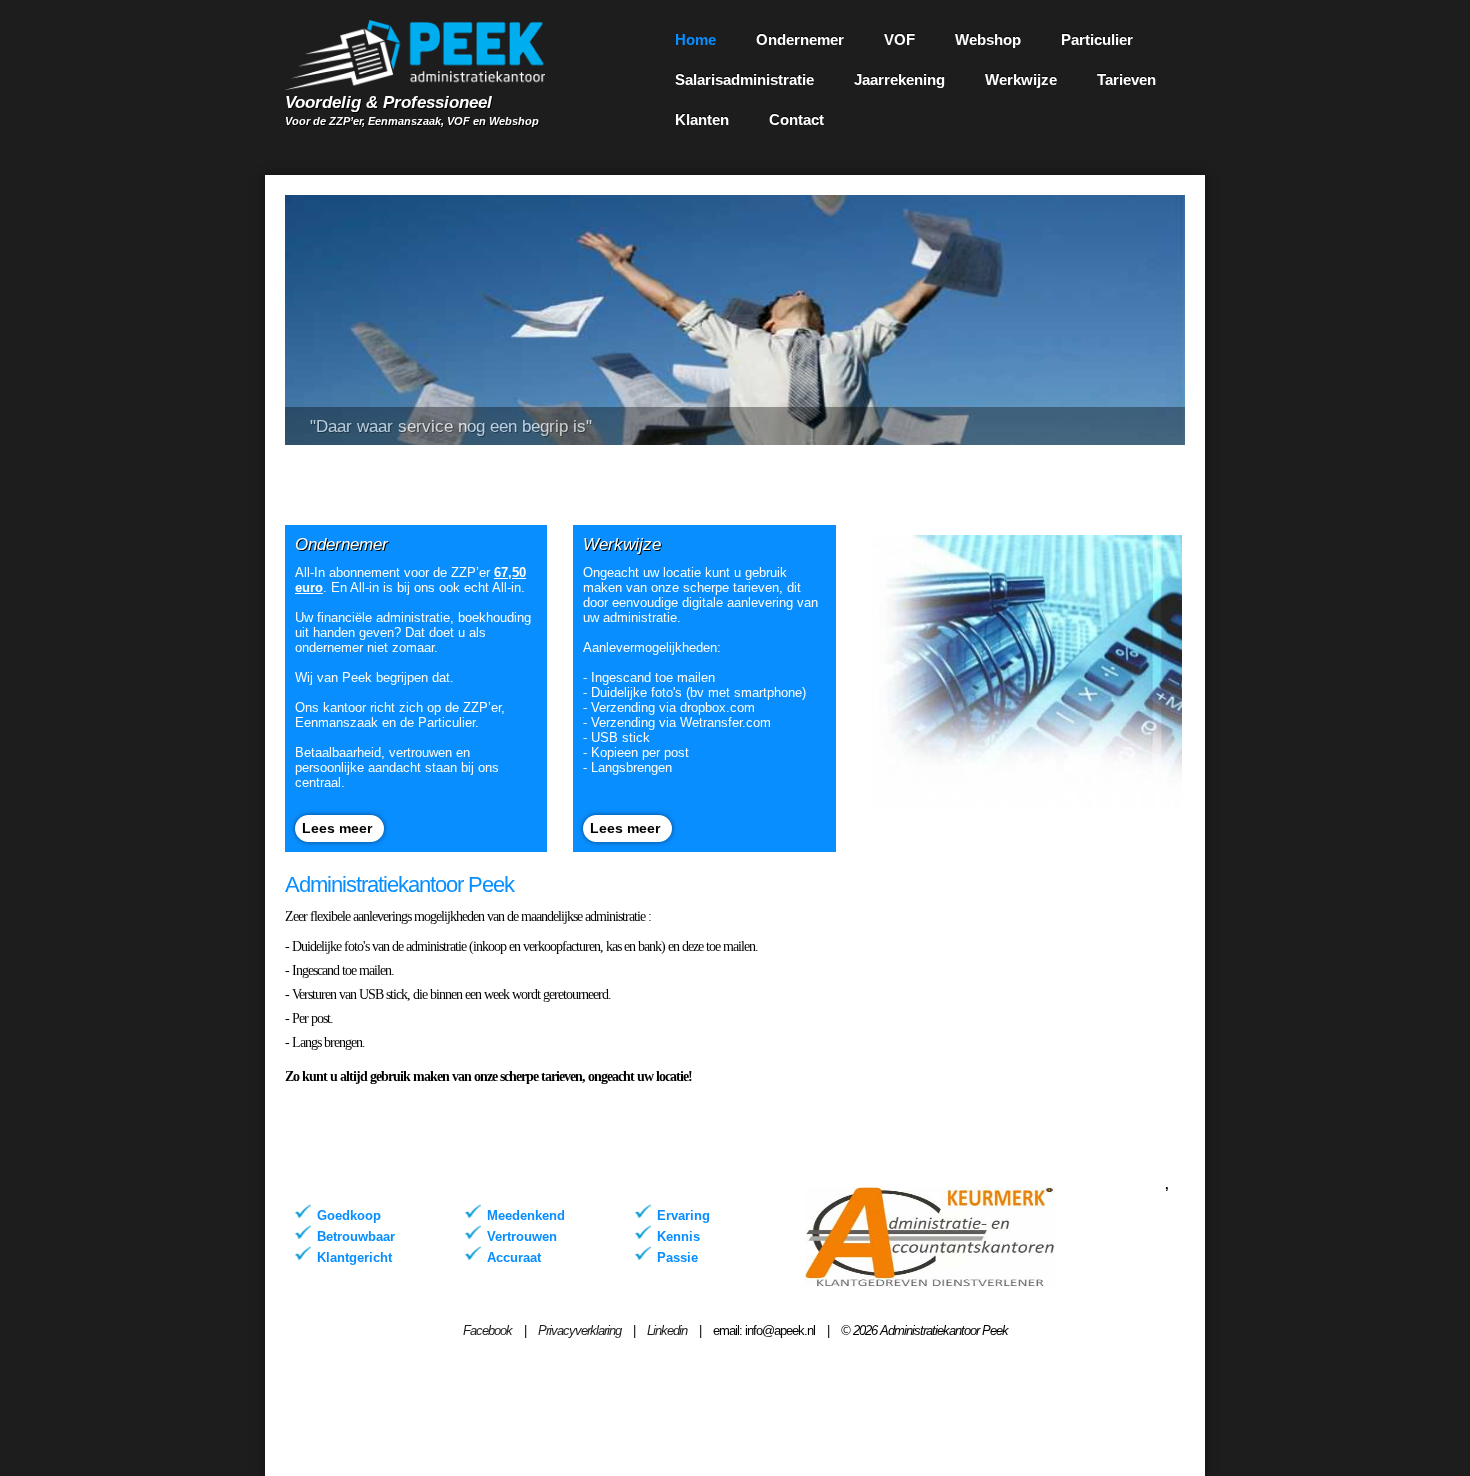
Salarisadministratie (744, 79)
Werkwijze (1021, 79)
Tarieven (1126, 79)
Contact (796, 119)
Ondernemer (800, 39)
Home (695, 39)
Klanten (702, 119)
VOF (899, 39)
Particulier (1097, 39)
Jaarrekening (899, 79)
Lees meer (337, 828)
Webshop (988, 39)
